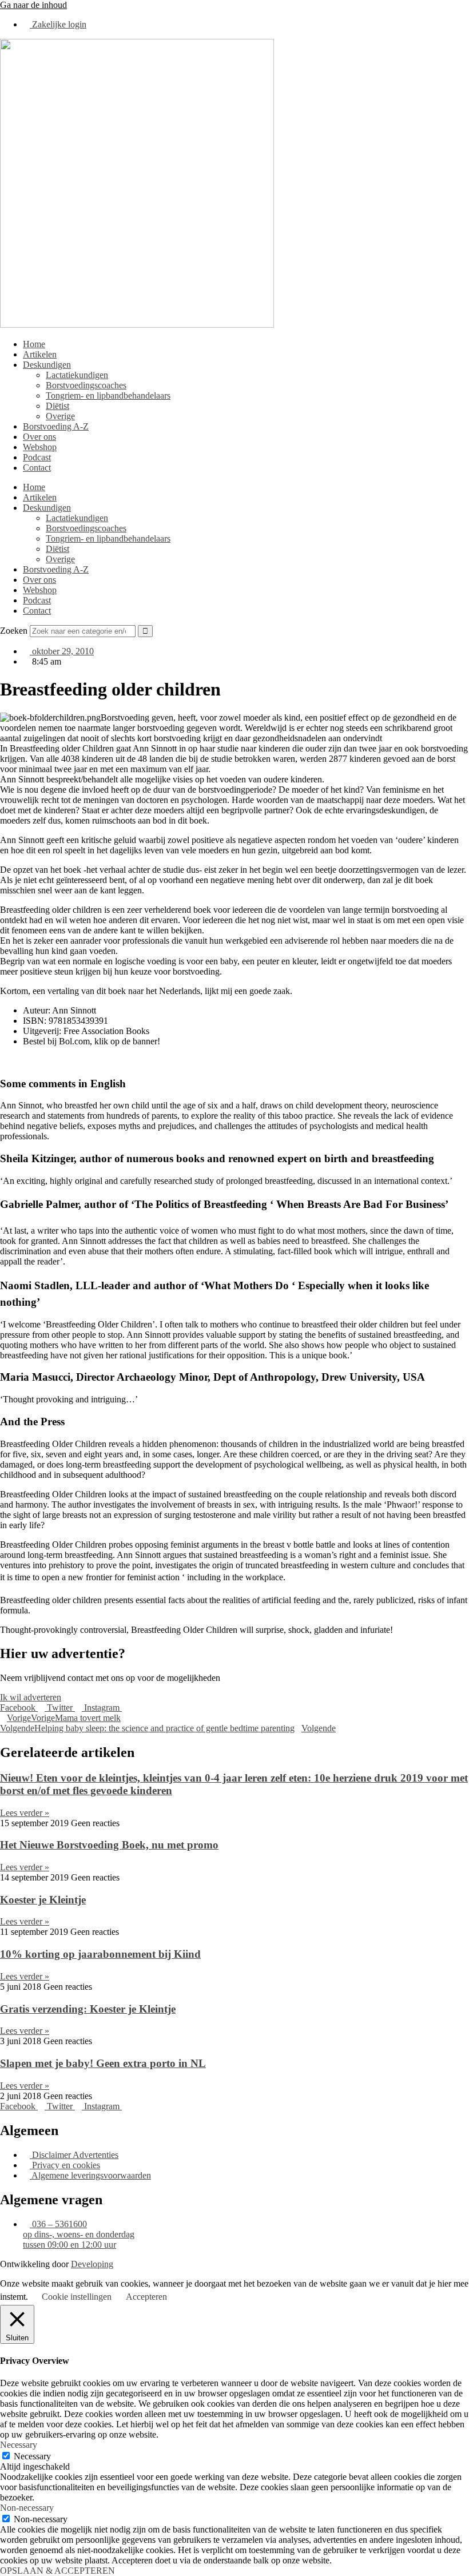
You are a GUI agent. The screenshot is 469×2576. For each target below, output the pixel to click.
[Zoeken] (145, 631)
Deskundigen (47, 365)
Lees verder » (25, 1813)
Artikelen (40, 354)
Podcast (37, 457)
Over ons (39, 437)
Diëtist (57, 406)
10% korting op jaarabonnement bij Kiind (100, 1954)
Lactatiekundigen (77, 375)
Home (34, 344)
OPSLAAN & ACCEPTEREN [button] (57, 2571)
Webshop (40, 447)
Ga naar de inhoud (33, 5)
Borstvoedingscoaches (86, 385)
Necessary (32, 2456)
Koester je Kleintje (43, 1900)
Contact (37, 468)
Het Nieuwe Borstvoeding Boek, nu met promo (109, 1845)
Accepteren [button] (146, 2297)
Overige (60, 416)
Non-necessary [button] (27, 2508)
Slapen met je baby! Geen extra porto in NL (103, 2063)
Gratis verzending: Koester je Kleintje (88, 2009)
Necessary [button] (19, 2445)
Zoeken (14, 631)
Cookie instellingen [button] (77, 2297)
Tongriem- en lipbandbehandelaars (108, 395)
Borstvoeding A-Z (56, 426)
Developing (92, 2264)
